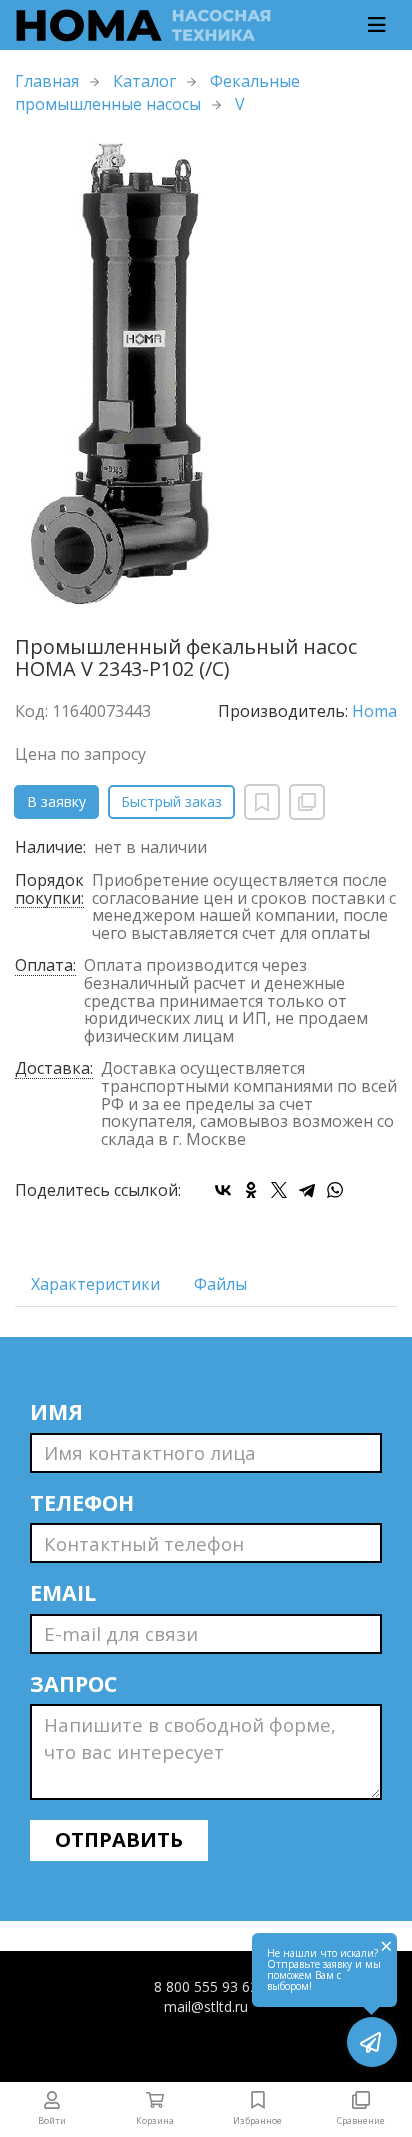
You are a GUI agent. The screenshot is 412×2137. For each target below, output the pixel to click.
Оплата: (45, 966)
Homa (374, 711)
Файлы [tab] (220, 1284)
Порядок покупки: (49, 890)
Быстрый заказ (171, 801)
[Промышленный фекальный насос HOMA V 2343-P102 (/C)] (206, 376)
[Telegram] (307, 1190)
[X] (279, 1190)
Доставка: (54, 1069)
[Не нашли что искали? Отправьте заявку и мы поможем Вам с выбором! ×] (372, 2042)
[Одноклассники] (251, 1190)
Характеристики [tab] (95, 1284)
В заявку (56, 801)
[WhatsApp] (335, 1190)
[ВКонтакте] (223, 1190)
